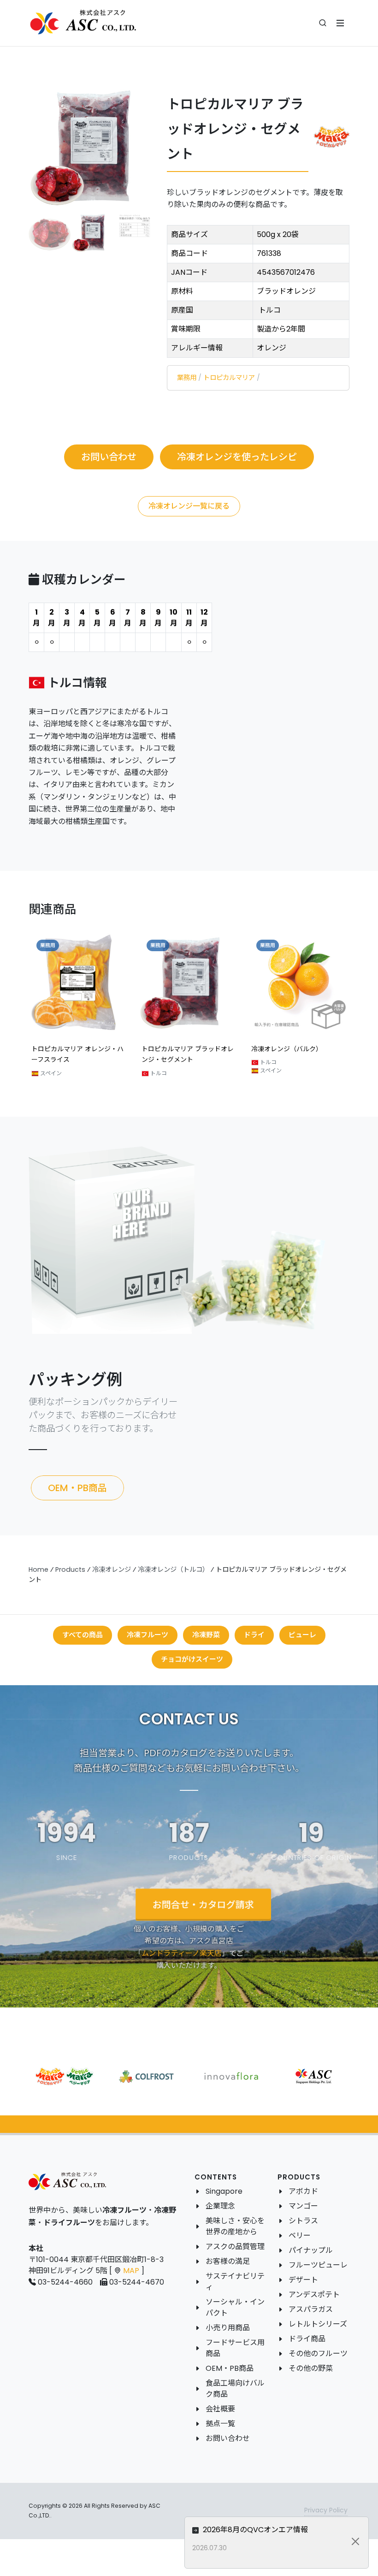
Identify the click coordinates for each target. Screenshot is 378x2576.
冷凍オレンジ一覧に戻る (189, 506)
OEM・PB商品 (230, 2368)
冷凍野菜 (206, 1635)
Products (70, 1569)
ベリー (300, 2235)
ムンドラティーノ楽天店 (182, 1953)
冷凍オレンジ (112, 1569)
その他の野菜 (311, 2368)
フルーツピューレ (318, 2265)
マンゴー (303, 2206)
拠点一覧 (220, 2424)
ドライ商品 (307, 2339)
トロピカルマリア (229, 378)
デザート (303, 2280)
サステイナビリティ (235, 2282)
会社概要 (220, 2409)
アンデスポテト (314, 2295)
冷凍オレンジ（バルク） (177, 1049)
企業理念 (220, 2206)
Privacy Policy (326, 2510)
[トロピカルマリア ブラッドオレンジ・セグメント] (92, 147)
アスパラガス (311, 2309)
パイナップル (311, 2250)
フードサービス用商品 (235, 2348)
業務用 (187, 378)
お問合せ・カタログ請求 (203, 1905)
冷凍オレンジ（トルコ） (173, 1569)
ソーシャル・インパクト (235, 2307)
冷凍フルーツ (148, 1635)
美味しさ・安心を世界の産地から (235, 2226)
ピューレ (302, 1635)
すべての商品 (83, 1635)
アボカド (303, 2191)
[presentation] (20, 1010)
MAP (131, 2271)
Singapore (224, 2191)
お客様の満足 (228, 2261)
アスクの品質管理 (235, 2247)
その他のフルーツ (318, 2354)
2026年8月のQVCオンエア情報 (254, 2530)
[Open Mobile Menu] (340, 23)
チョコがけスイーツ (192, 1659)
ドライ (254, 1635)
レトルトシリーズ (318, 2324)
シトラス (303, 2221)
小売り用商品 (228, 2328)
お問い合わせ (228, 2438)
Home (38, 1569)
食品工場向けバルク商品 (235, 2389)
